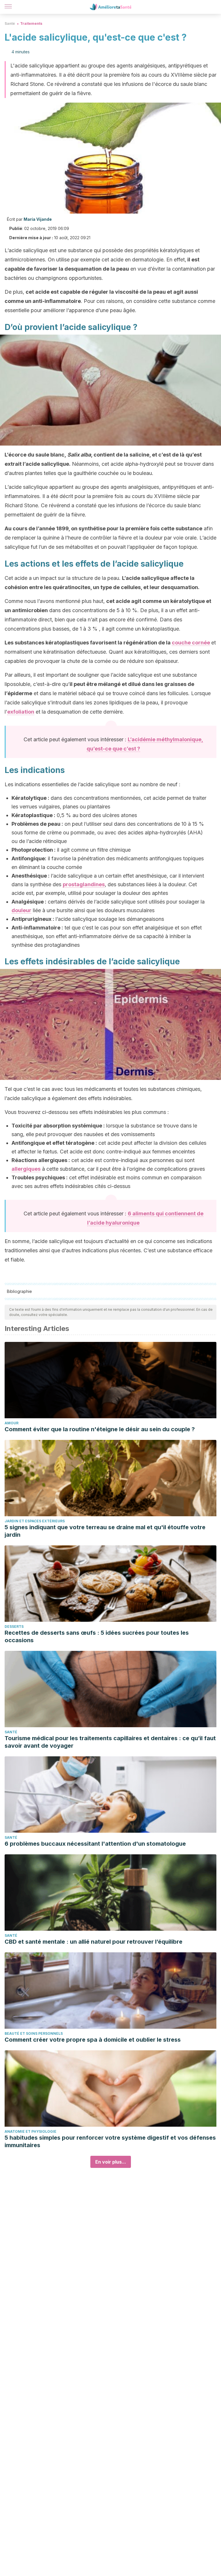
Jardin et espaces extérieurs (35, 1521)
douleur (21, 910)
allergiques (26, 1169)
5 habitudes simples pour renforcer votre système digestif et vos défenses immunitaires (110, 2141)
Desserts (14, 1626)
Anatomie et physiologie (31, 2131)
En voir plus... (111, 2162)
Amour (12, 1423)
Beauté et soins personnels (34, 2033)
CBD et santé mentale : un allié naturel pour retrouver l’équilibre (94, 1942)
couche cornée (191, 643)
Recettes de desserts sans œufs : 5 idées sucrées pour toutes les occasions (97, 1636)
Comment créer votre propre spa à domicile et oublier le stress (93, 2040)
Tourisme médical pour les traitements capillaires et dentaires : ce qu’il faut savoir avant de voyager (110, 1742)
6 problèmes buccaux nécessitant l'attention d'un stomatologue (95, 1844)
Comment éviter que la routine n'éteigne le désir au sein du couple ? (100, 1429)
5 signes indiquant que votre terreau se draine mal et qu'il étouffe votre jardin (105, 1531)
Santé (10, 23)
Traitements (31, 23)
